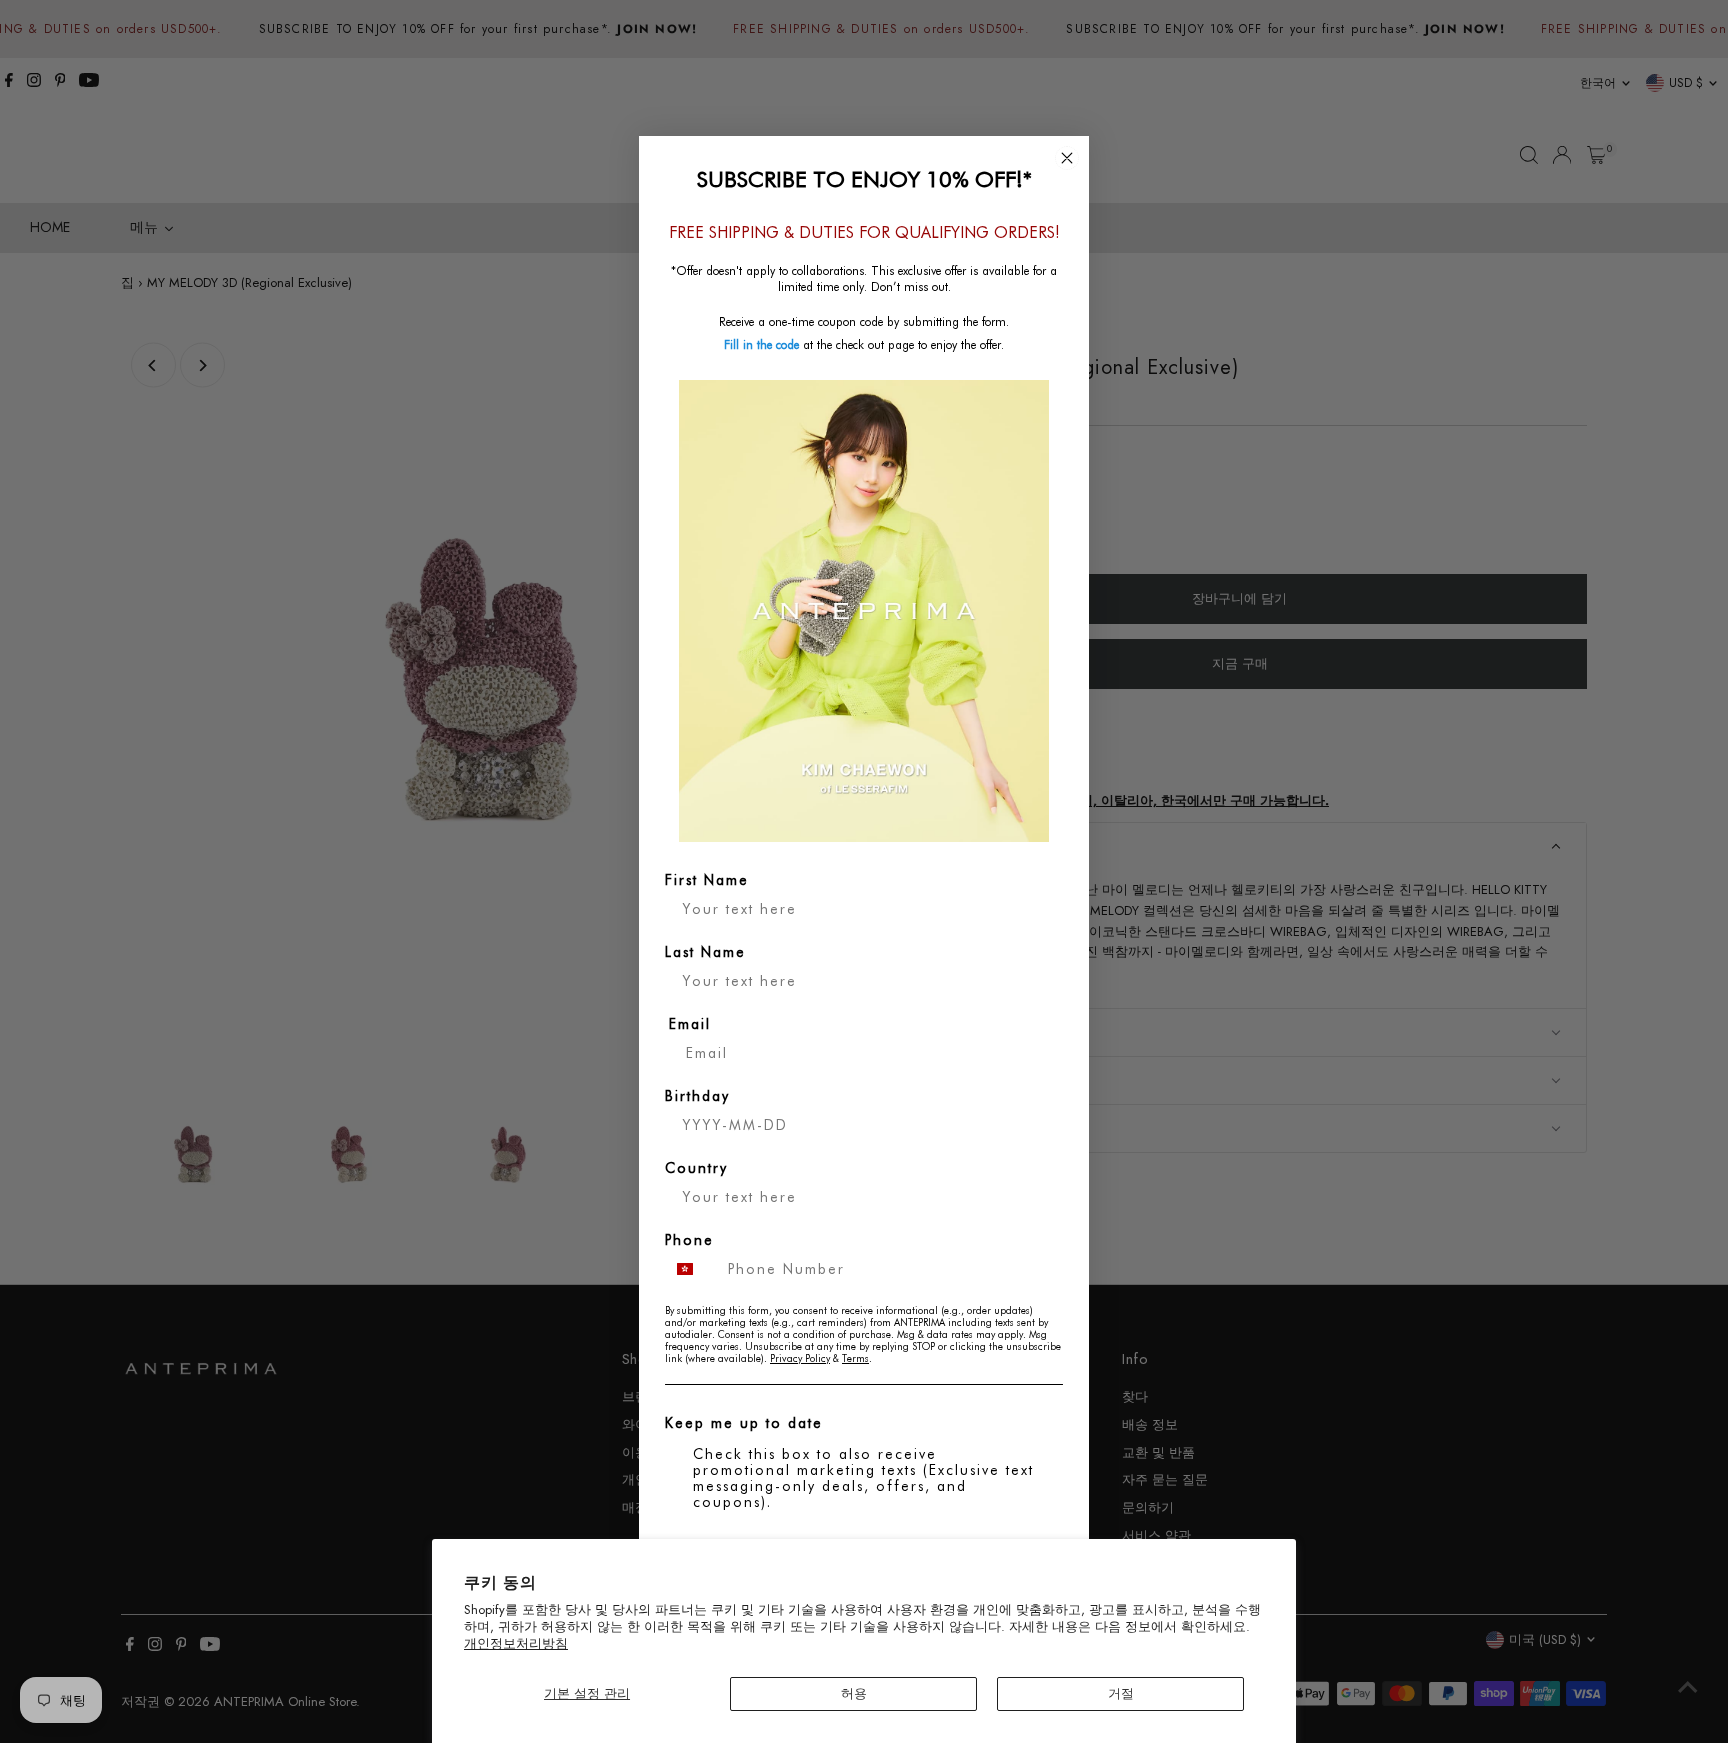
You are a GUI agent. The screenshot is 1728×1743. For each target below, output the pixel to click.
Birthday (697, 1096)
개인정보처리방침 (516, 1643)
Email (690, 1024)
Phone (689, 1240)
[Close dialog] (1067, 158)
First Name (707, 880)
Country (696, 1168)
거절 (1121, 1693)
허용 (854, 1693)
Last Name (705, 952)
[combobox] (692, 1269)
